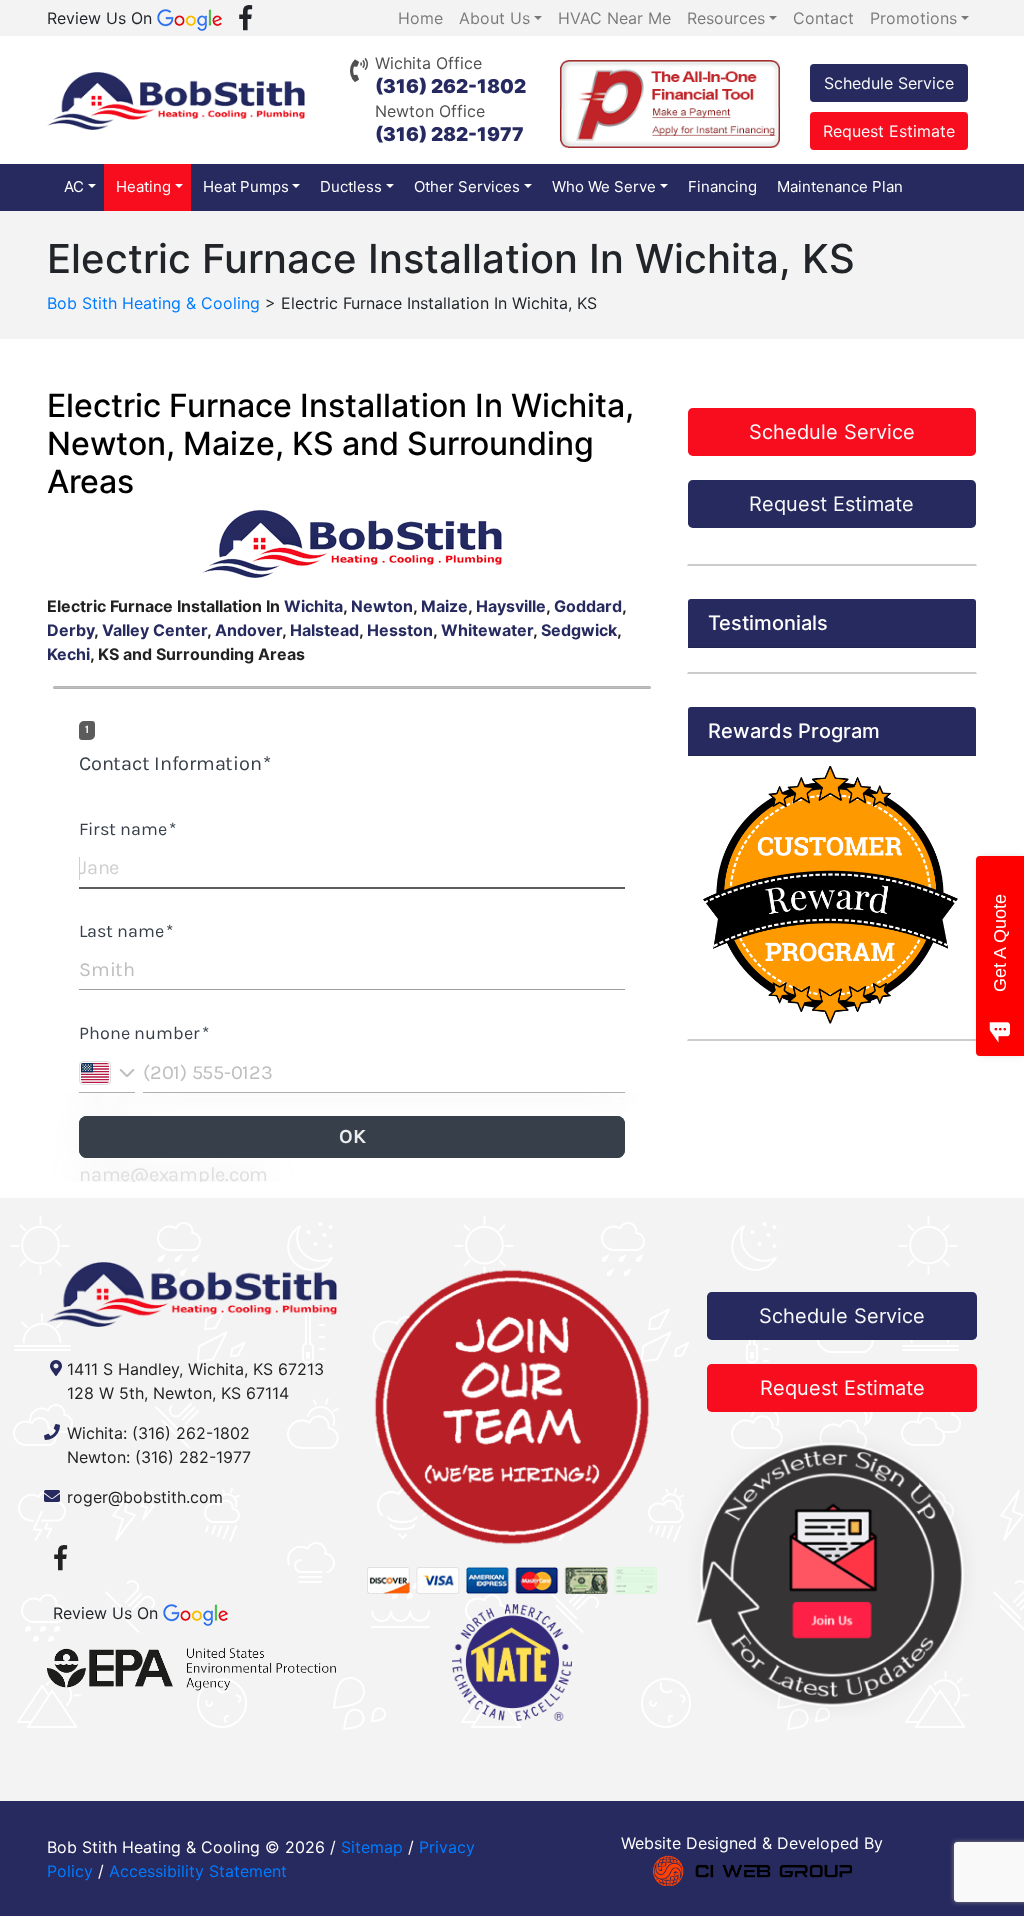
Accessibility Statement (198, 1871)
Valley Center (154, 630)
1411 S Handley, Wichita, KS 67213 (195, 1369)
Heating (143, 186)
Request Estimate (889, 131)
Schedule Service (889, 83)
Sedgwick (579, 630)
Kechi (68, 654)
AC (74, 186)
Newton (382, 606)
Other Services (467, 186)
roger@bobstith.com (145, 1497)
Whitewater (487, 630)
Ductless (351, 186)
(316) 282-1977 (449, 134)
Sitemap (372, 1847)
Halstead (324, 630)
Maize (444, 606)
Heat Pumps (246, 186)
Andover (248, 630)
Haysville (511, 606)
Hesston (400, 630)
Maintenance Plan (840, 186)
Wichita (313, 606)
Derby (70, 630)
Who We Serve (604, 186)
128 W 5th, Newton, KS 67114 (178, 1393)
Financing (722, 186)
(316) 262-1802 (450, 86)
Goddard (588, 606)
